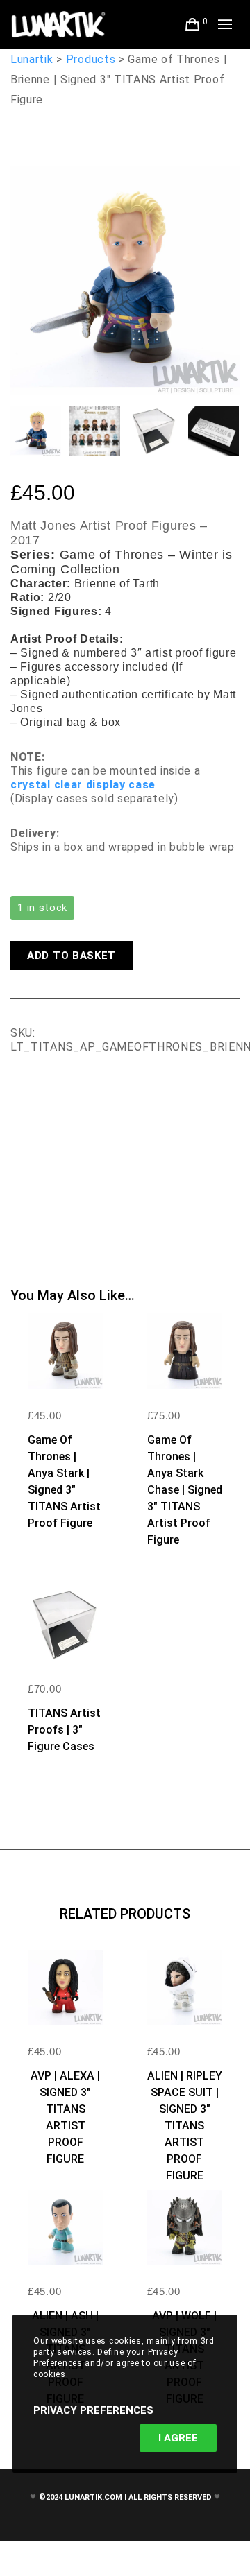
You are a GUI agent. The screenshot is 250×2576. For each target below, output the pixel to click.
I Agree (178, 2438)
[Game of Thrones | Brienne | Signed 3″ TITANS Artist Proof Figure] (21, 1121)
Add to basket (72, 956)
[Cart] (193, 24)
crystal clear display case (83, 785)
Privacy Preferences (93, 2410)
